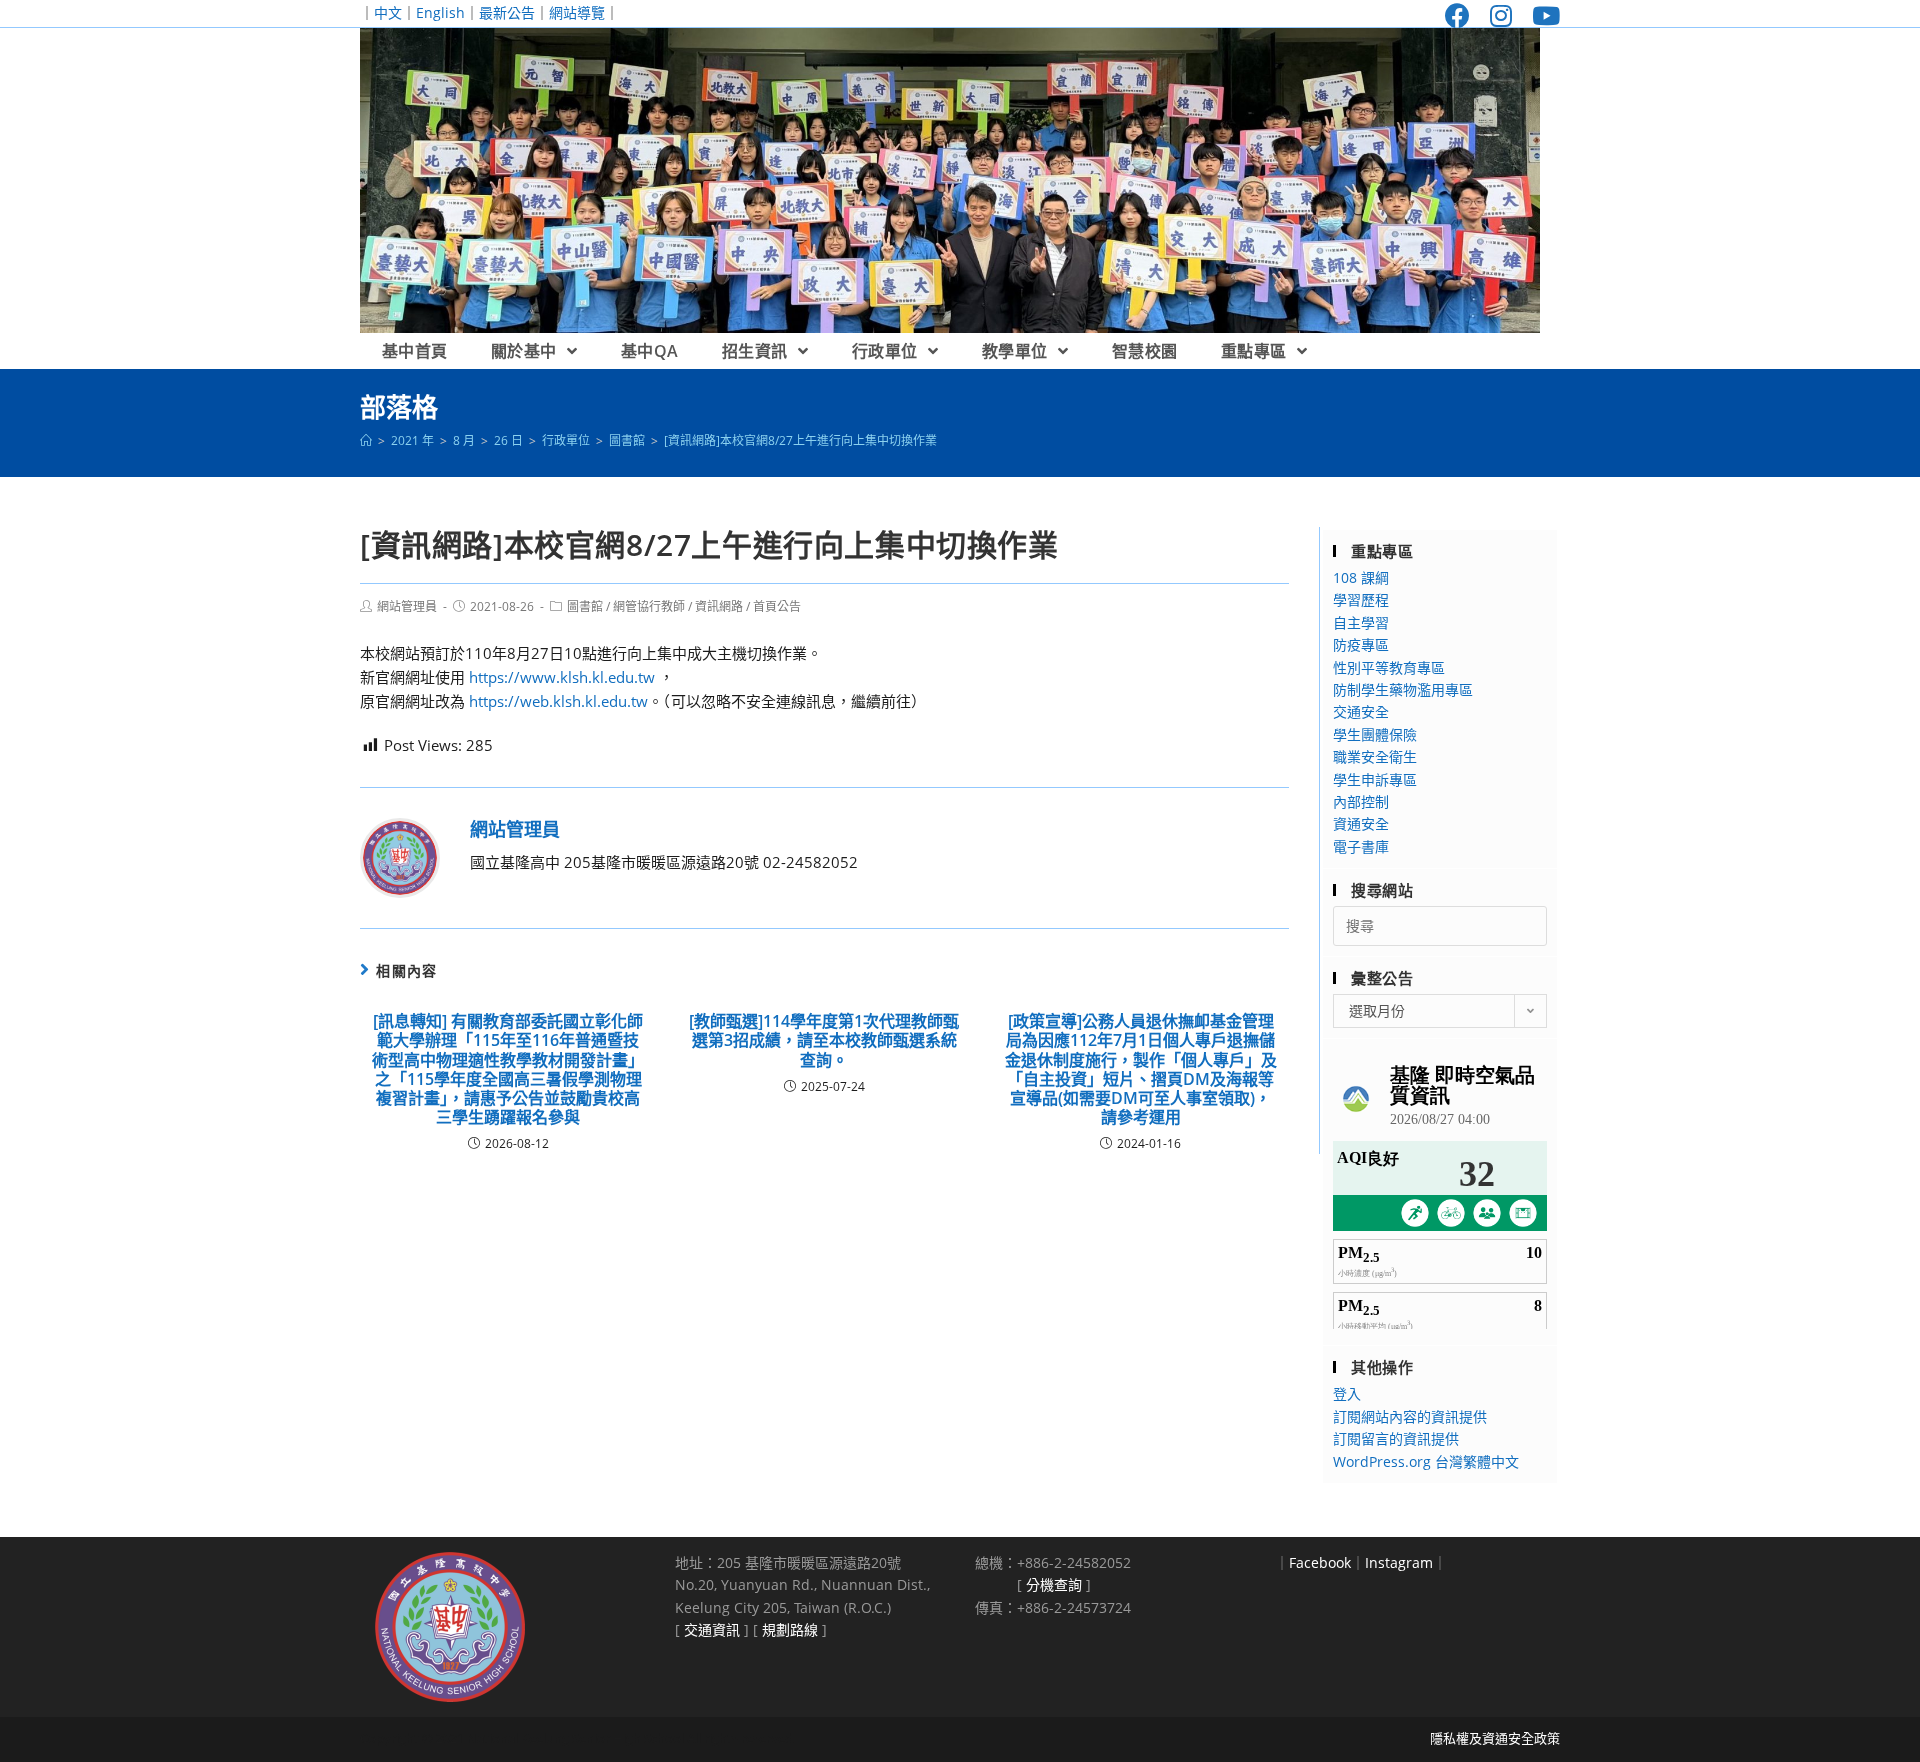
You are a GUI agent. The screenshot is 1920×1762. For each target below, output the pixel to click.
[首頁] (366, 440)
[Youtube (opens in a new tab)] (1541, 15)
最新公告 (507, 12)
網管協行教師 (649, 606)
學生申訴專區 (1375, 779)
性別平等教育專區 (1389, 667)
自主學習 (1361, 622)
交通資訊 (712, 1629)
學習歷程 (1361, 599)
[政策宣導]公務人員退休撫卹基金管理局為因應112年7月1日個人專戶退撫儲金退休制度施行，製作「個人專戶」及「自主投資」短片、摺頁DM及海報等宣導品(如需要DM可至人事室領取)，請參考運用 (1141, 1069)
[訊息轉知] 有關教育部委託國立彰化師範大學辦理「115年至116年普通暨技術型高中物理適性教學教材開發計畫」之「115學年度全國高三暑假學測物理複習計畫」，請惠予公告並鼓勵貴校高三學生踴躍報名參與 (508, 1069)
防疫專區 (1361, 644)
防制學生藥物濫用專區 (1403, 689)
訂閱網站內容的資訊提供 (1410, 1416)
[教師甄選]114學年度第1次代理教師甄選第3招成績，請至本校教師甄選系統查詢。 (824, 1041)
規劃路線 (790, 1629)
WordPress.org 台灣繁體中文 (1426, 1461)
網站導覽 (577, 12)
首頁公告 (777, 606)
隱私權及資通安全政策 (1495, 1738)
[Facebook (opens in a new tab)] (1457, 15)
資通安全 (1361, 823)
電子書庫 (1361, 846)
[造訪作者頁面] (400, 856)
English (440, 12)
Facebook (1320, 1562)
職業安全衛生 (1375, 756)
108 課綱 (1361, 577)
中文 (388, 12)
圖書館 (585, 606)
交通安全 (1361, 711)
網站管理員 (407, 606)
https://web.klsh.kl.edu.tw (558, 701)
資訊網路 (719, 606)
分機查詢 (1054, 1584)
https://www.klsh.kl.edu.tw (562, 677)
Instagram (1399, 1562)
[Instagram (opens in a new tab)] (1501, 15)
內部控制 (1361, 801)
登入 (1347, 1393)
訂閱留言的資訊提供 (1396, 1438)
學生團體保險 (1375, 734)
